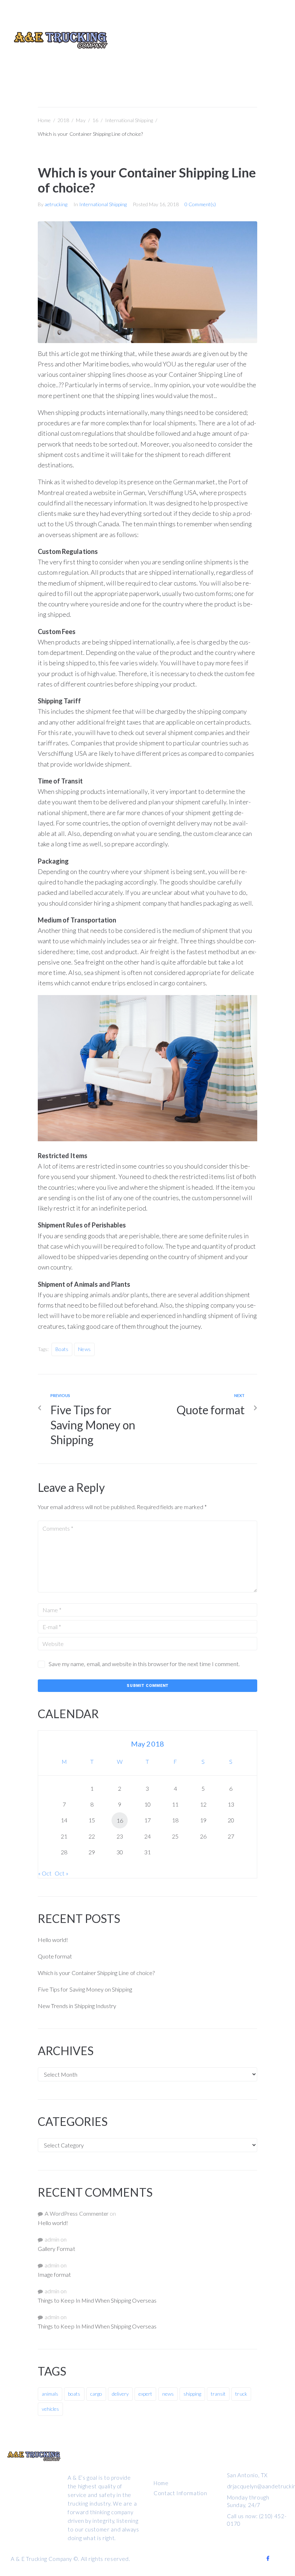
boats (62, 1349)
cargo (96, 2394)
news (84, 1349)
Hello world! (53, 1940)
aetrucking (56, 204)
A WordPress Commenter (77, 2213)
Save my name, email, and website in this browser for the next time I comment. (144, 1664)
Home (44, 120)
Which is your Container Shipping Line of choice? (96, 1973)
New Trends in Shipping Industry (77, 2006)
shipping (192, 2394)
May (81, 120)
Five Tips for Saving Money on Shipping (85, 1989)
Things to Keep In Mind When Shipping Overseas (97, 2300)
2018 (63, 120)
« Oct (45, 1873)
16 (95, 120)
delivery (120, 2394)
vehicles (50, 2409)
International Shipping (129, 120)
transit (218, 2394)
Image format (54, 2274)
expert (145, 2394)
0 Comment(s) (200, 204)
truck (241, 2394)
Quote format (55, 1956)
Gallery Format (56, 2249)
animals (50, 2394)
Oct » (61, 1873)
